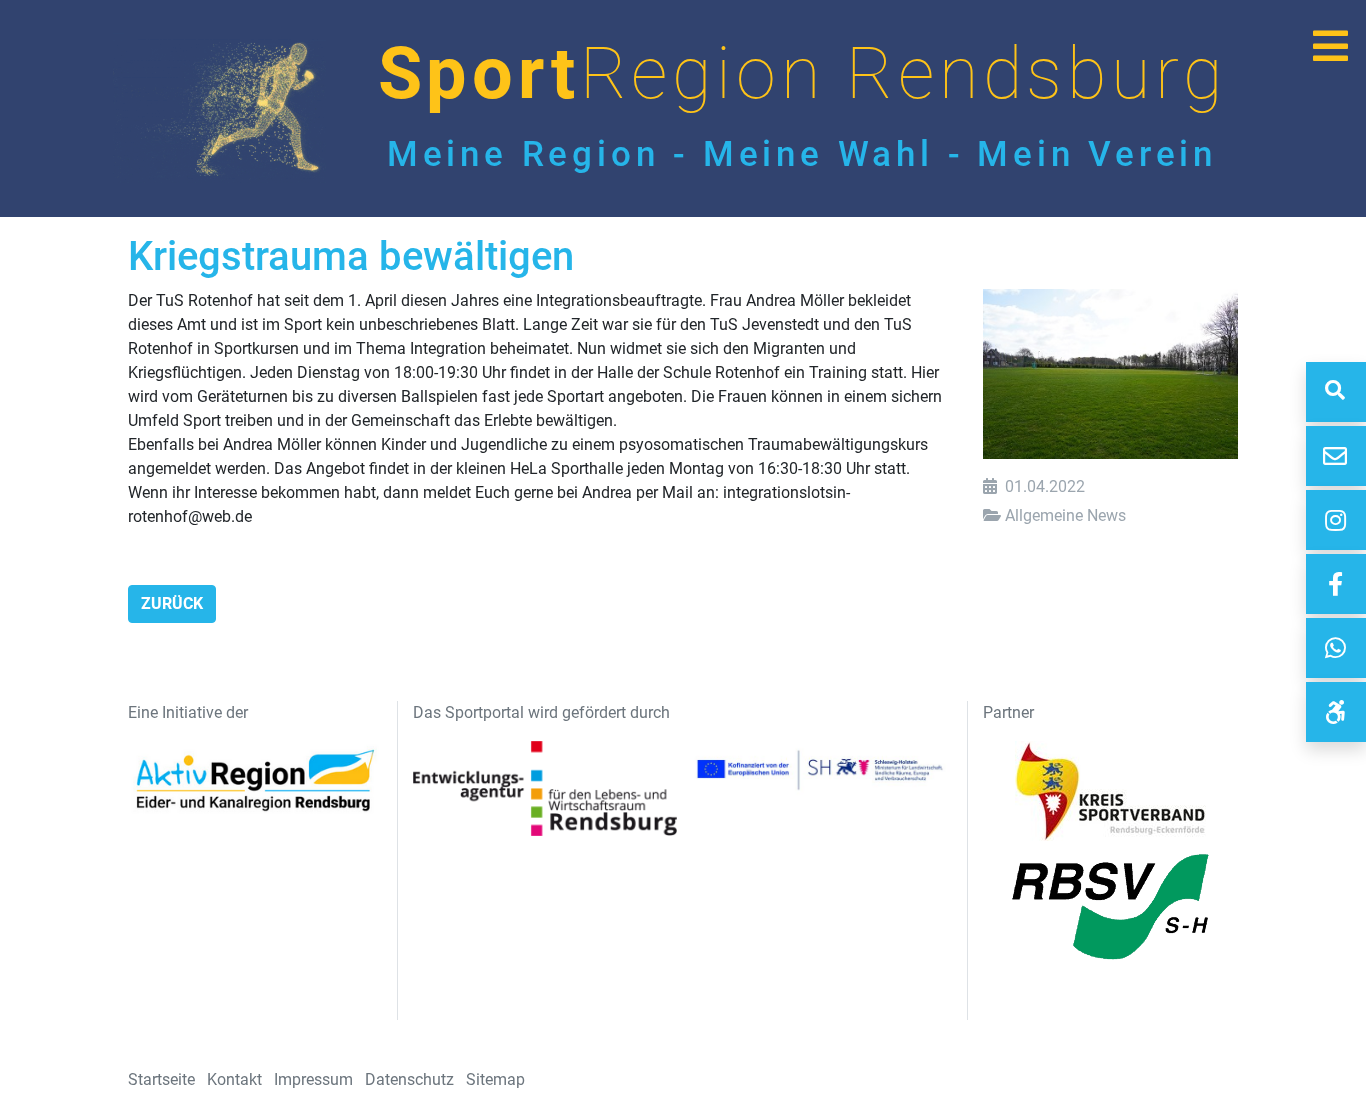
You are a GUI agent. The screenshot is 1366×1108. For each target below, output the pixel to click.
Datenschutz (409, 1079)
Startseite (161, 1079)
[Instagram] (1336, 520)
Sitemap (495, 1079)
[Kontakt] (1336, 456)
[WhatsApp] (1336, 648)
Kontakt (234, 1079)
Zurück (172, 603)
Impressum (313, 1079)
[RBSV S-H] (1336, 712)
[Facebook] (1336, 584)
